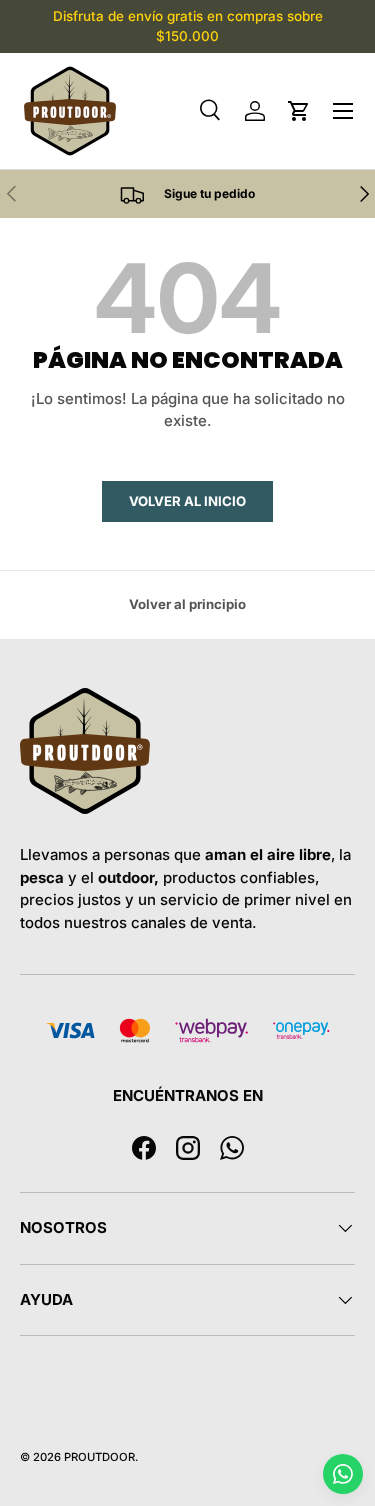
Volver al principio (187, 604)
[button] (299, 111)
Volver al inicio (187, 501)
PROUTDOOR (99, 1457)
